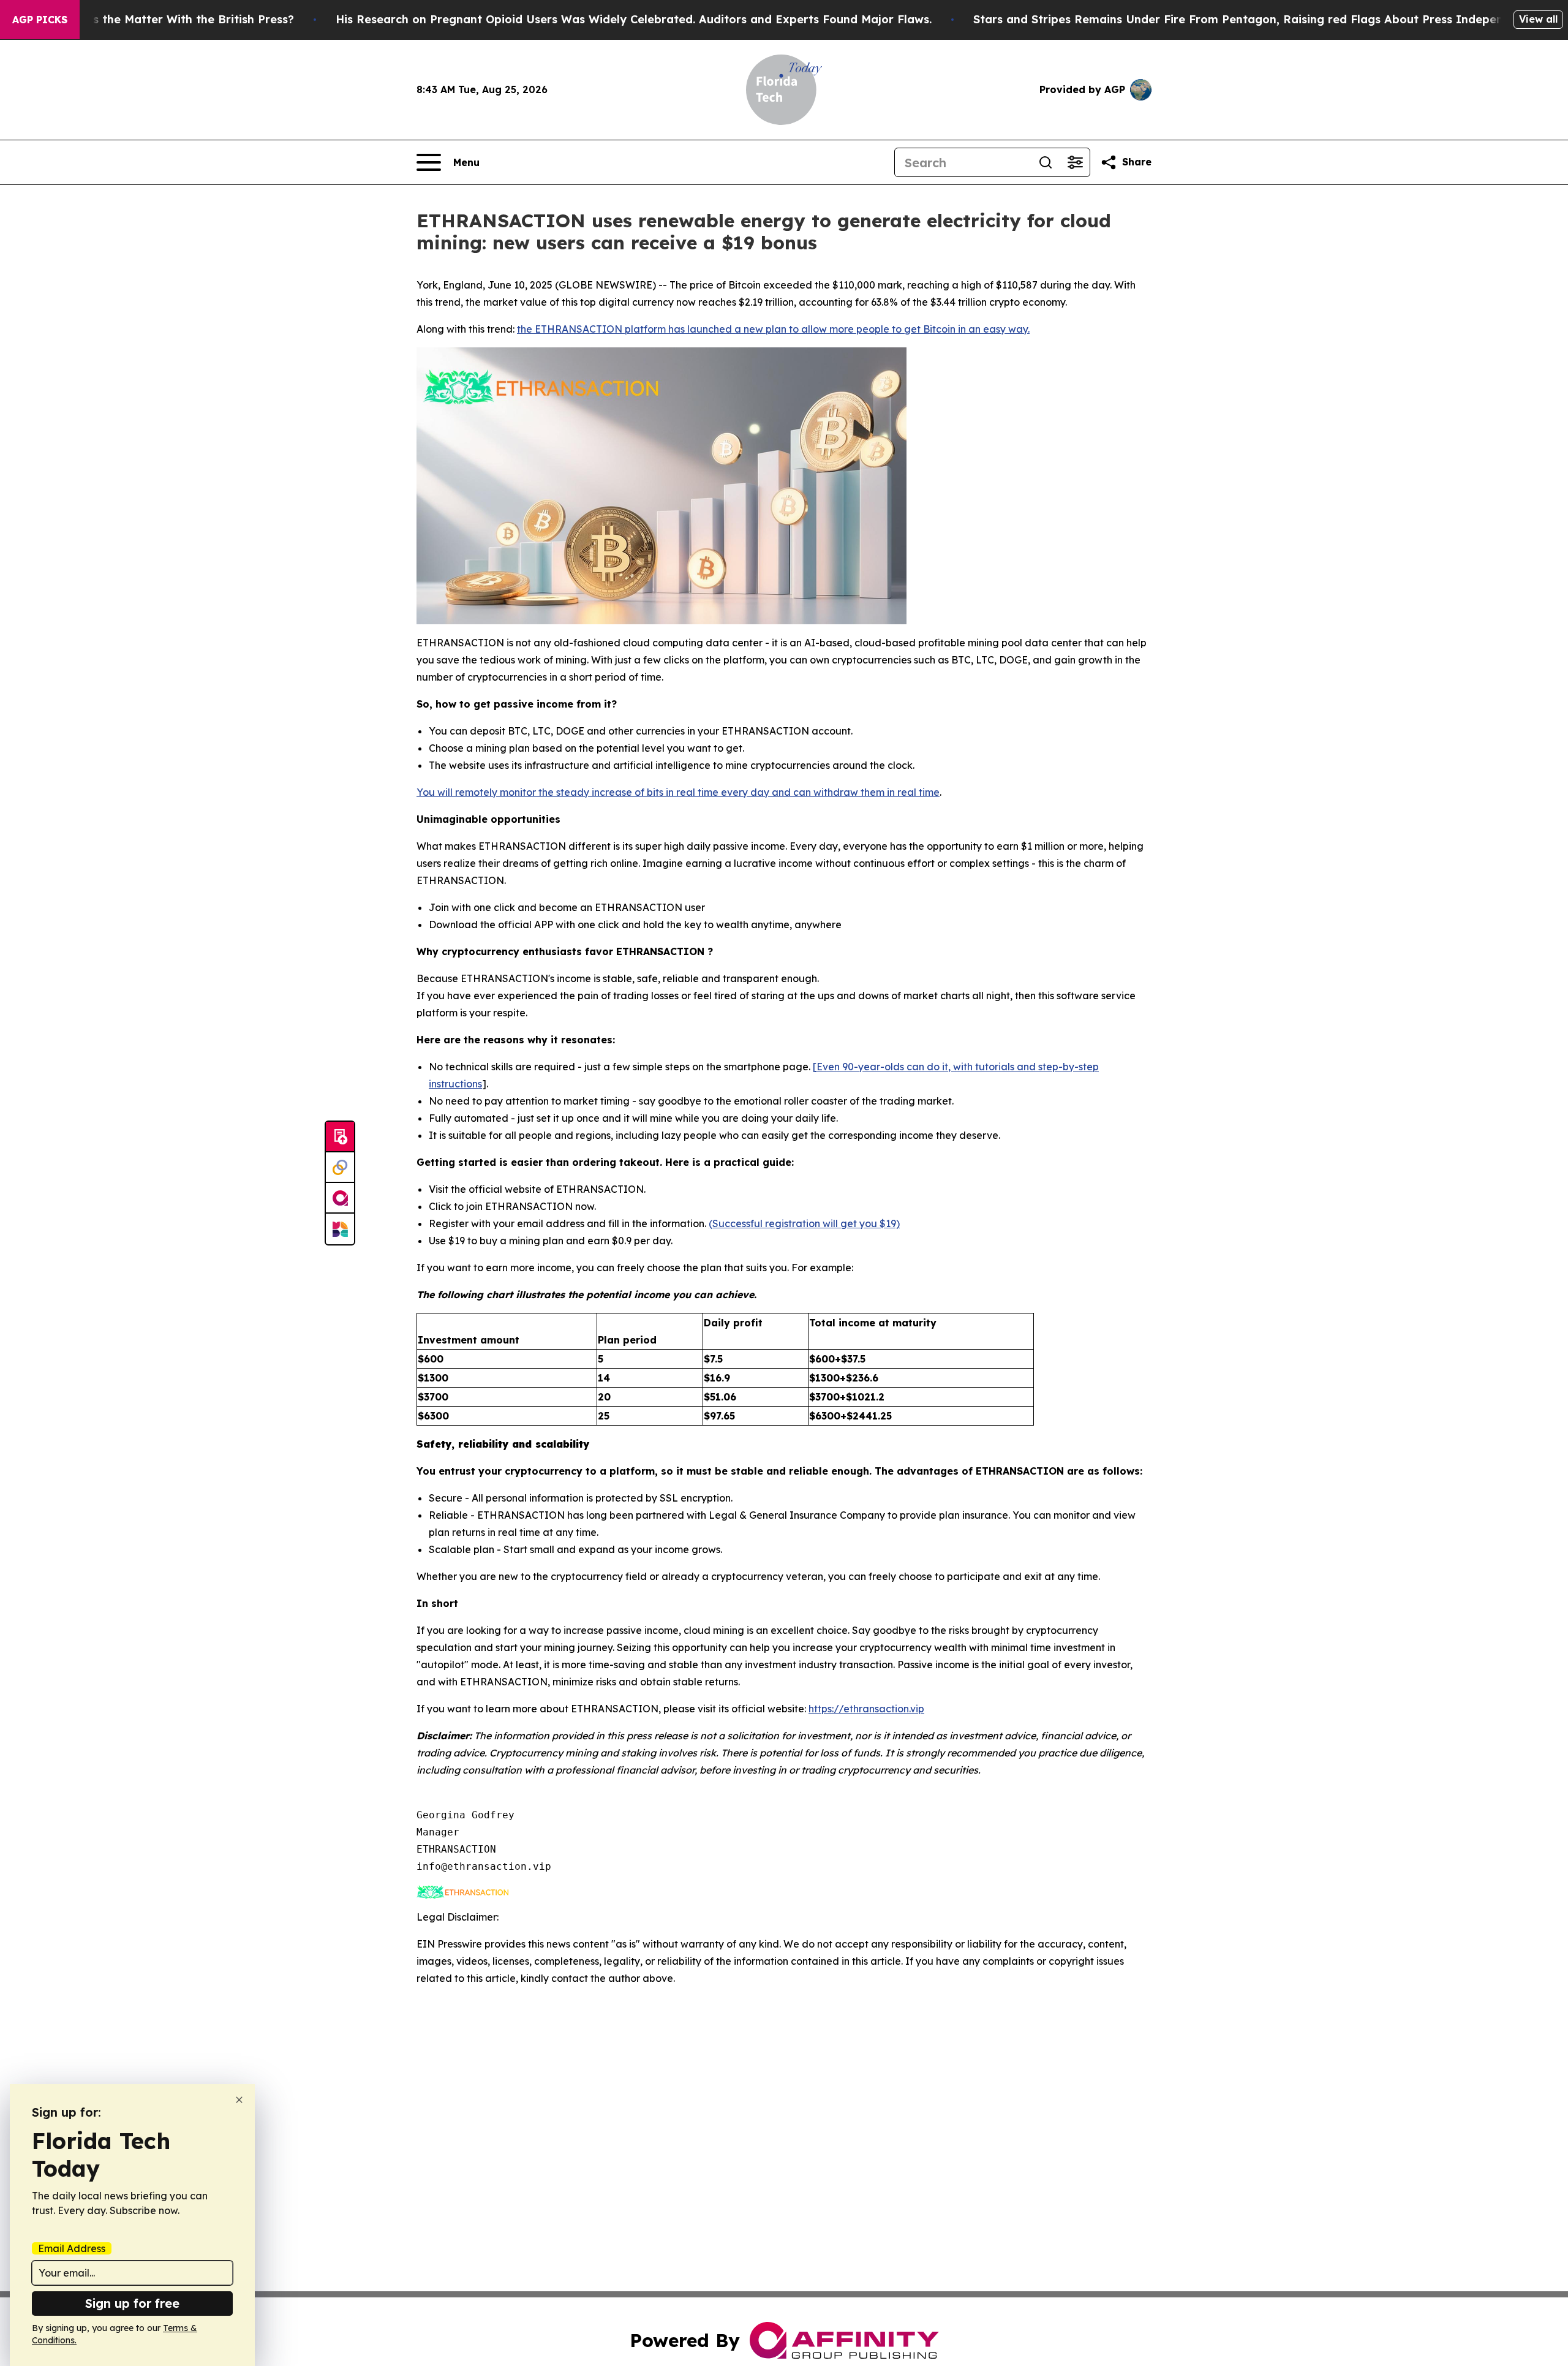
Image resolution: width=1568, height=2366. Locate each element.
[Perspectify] (340, 1168)
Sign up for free (132, 2303)
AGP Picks (40, 20)
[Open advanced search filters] (1075, 162)
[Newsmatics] (340, 1229)
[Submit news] (340, 1137)
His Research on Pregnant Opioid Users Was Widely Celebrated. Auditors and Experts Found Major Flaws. (634, 19)
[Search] (1046, 162)
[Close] (239, 2100)
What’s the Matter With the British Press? (177, 19)
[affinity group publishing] (340, 1198)
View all (1538, 19)
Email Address (72, 2248)
